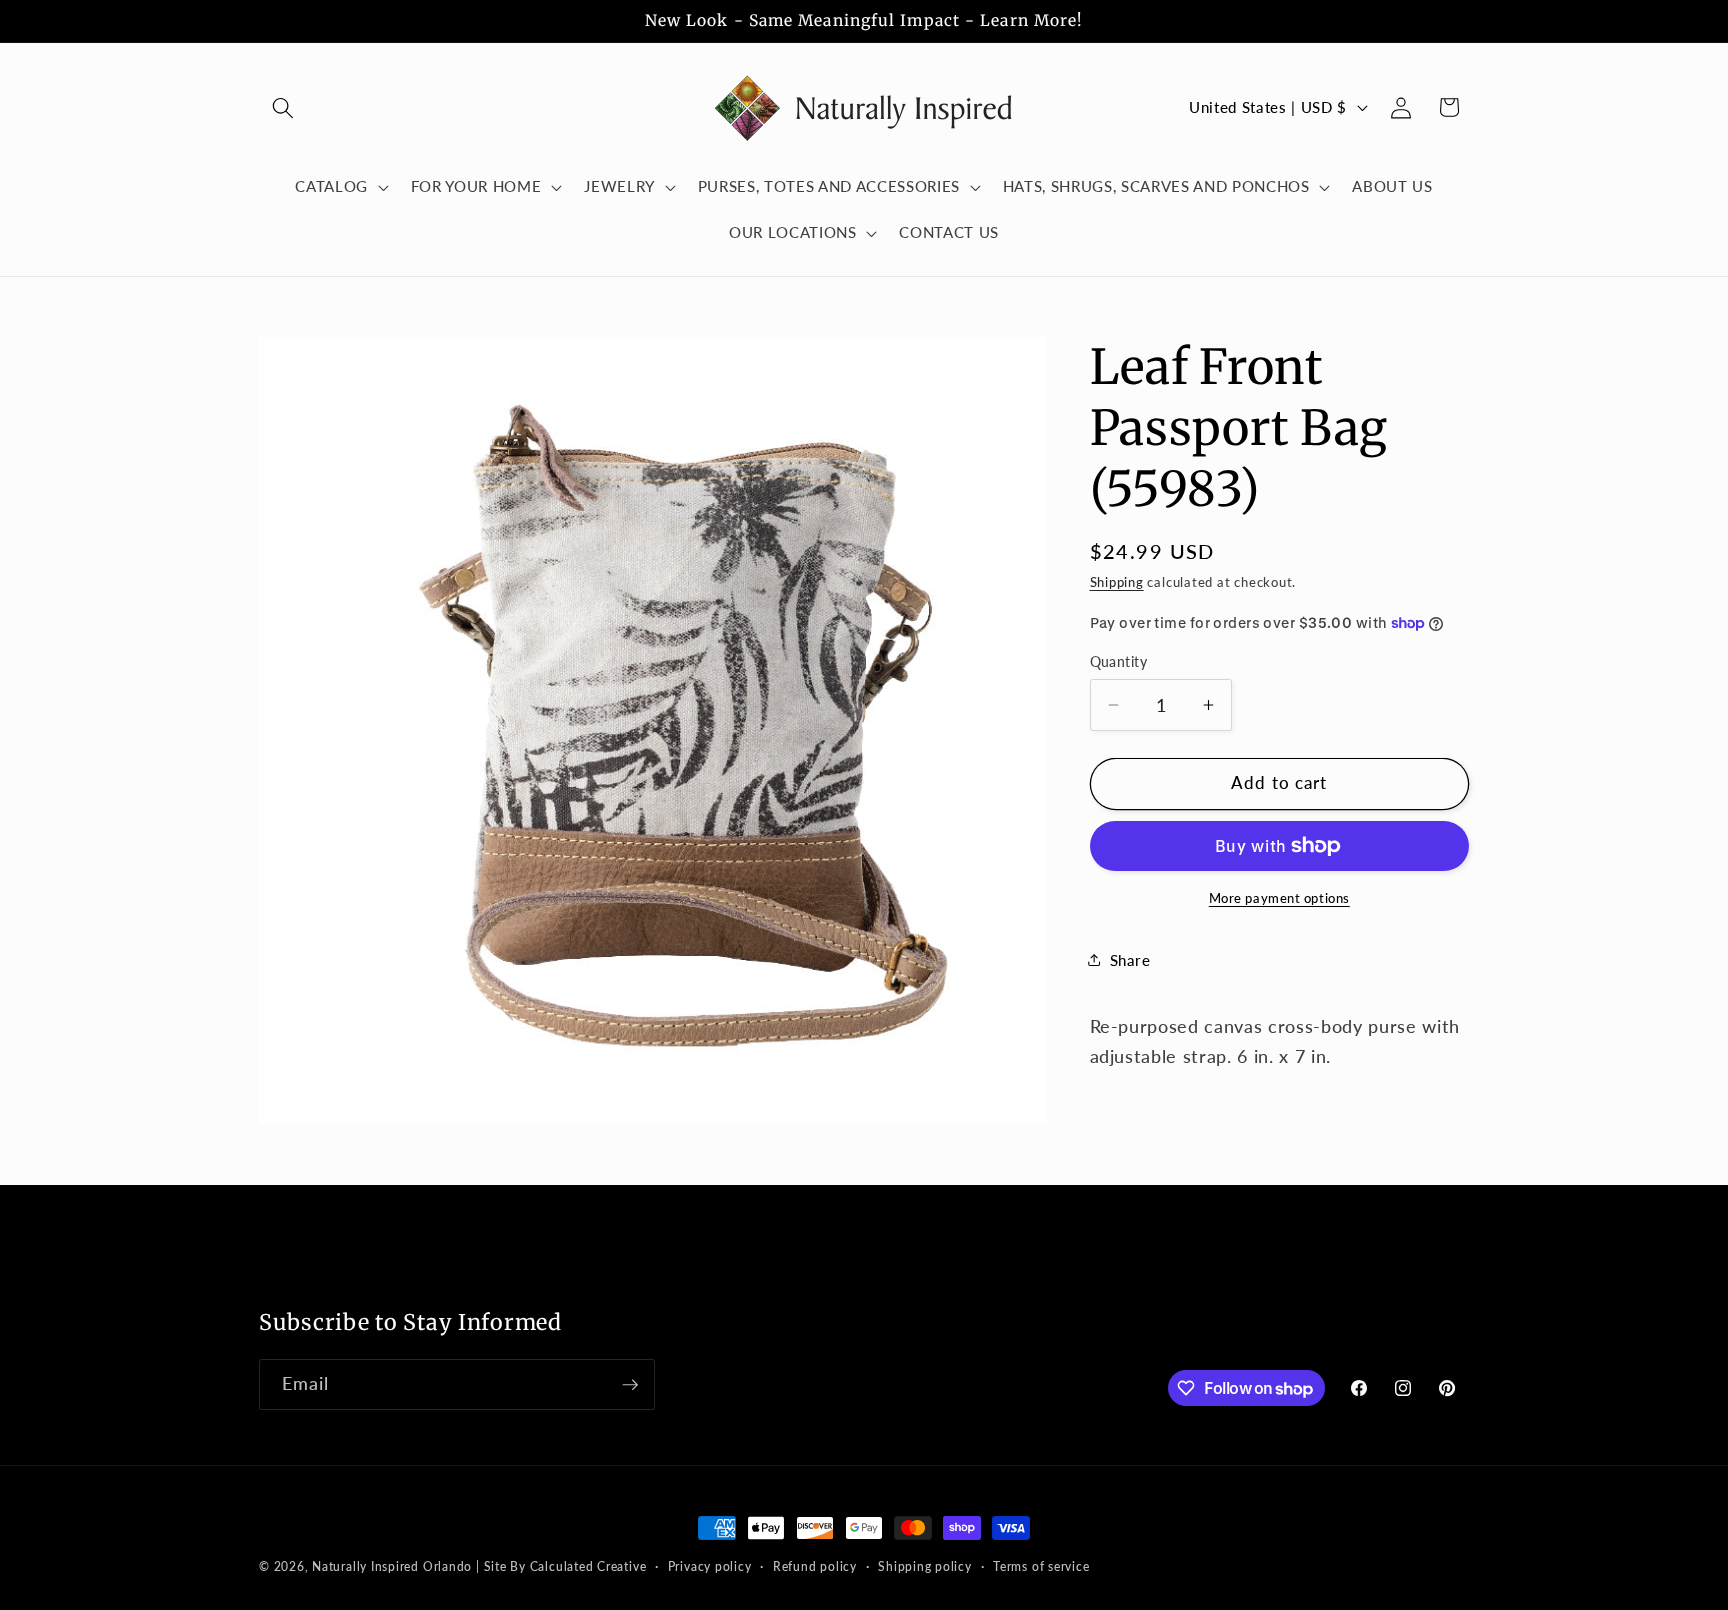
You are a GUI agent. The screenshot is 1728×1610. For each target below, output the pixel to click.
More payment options (1279, 898)
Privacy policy (710, 1566)
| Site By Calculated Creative (561, 1566)
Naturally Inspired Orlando (392, 1566)
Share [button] (1130, 960)
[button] (283, 107)
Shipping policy (925, 1566)
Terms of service (1041, 1566)
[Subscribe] (630, 1385)
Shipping (1117, 582)
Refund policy (815, 1566)
